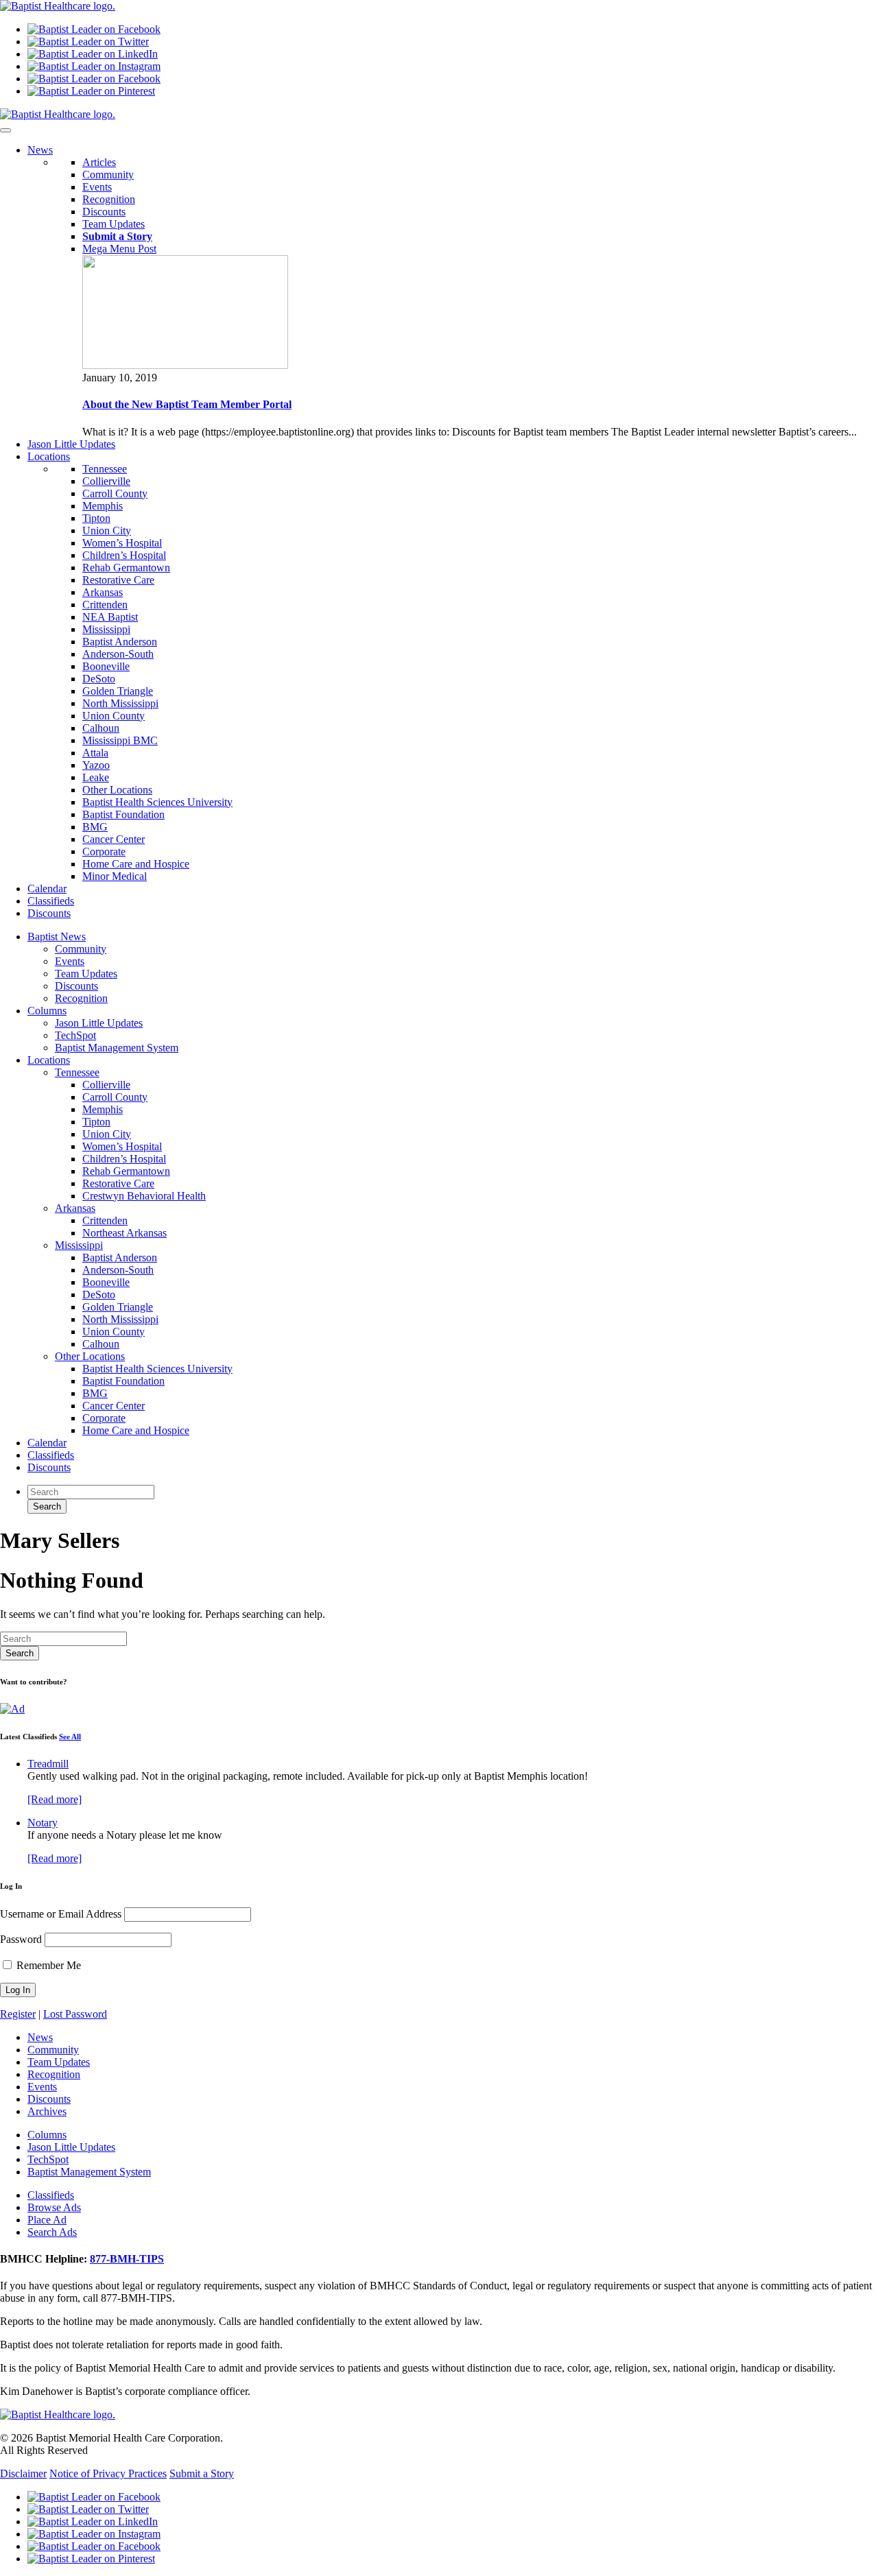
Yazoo (96, 765)
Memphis (103, 506)
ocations (49, 456)
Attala (95, 753)
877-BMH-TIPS (127, 2259)
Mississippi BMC (120, 740)
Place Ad (47, 2220)
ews (40, 150)
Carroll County (115, 493)
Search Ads (52, 2232)
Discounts (104, 212)
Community (108, 175)
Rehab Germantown (126, 568)
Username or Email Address (61, 1914)
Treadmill (48, 1764)
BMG (95, 827)
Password (21, 1939)
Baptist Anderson (120, 642)
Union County (114, 716)
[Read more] (55, 1799)
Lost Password (75, 2014)
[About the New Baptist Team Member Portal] (185, 365)
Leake (96, 777)
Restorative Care (118, 580)
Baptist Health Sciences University (157, 802)
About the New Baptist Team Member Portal (187, 404)
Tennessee (105, 469)
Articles (99, 162)
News (40, 2037)
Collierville (106, 481)
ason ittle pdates (71, 444)
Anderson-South (118, 654)
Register (18, 2014)
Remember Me (47, 1965)
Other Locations (117, 790)
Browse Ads (54, 2207)
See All (70, 1737)
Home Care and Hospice (136, 864)
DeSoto (99, 679)
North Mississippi (120, 703)
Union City (107, 530)
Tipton (96, 518)
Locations (49, 1060)
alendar (47, 889)
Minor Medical (115, 876)
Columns (47, 1011)
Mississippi (106, 629)
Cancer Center (114, 839)
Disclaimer (23, 2473)
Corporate (104, 851)
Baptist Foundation (123, 814)
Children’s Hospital (124, 555)
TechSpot (75, 1035)
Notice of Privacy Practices (108, 2473)
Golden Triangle (118, 691)
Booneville (106, 666)
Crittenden (105, 605)
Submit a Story (202, 2473)
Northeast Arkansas (124, 1233)
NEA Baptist (110, 617)
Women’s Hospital (122, 543)
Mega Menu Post (119, 249)
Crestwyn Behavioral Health (144, 1196)
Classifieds (51, 1455)
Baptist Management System (117, 1048)
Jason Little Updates (99, 1023)
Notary (43, 1823)
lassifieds (51, 901)
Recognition (109, 199)
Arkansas (103, 592)
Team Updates (114, 224)
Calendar (47, 1443)
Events (97, 187)
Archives (47, 2111)
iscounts (49, 913)
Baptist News (57, 937)
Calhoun (101, 728)
